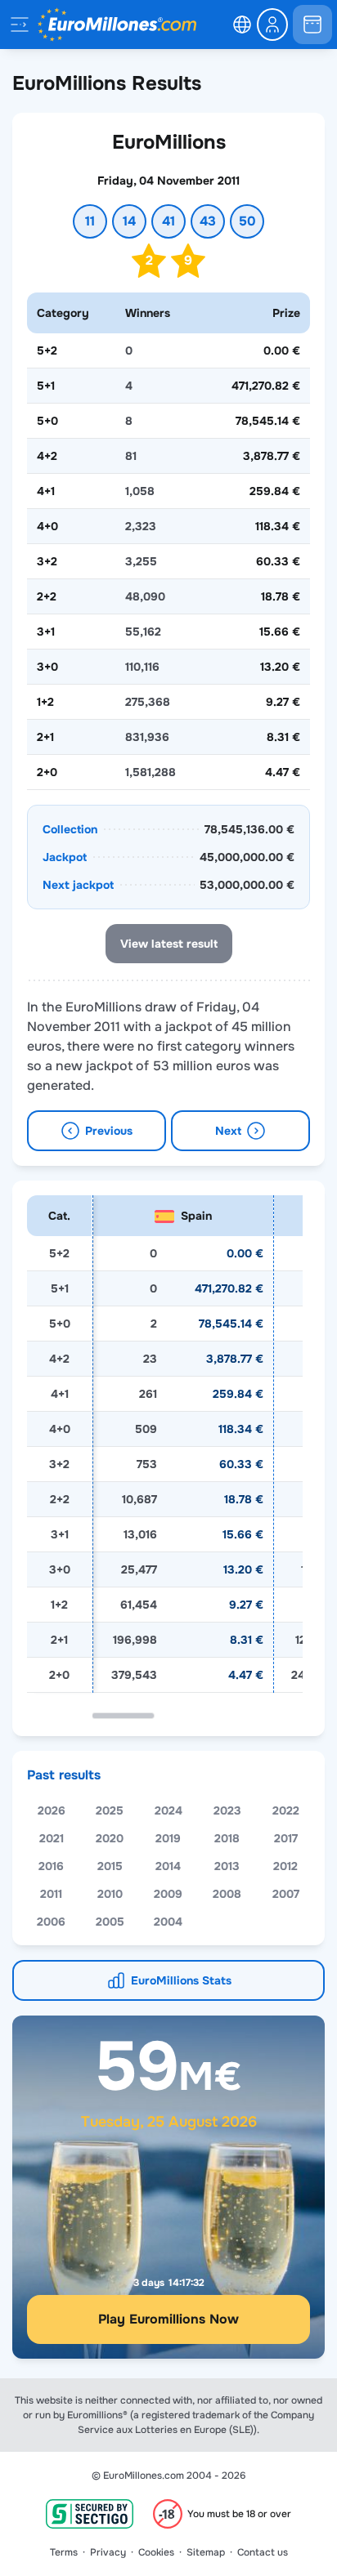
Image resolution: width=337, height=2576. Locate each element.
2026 (52, 1810)
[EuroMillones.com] (117, 25)
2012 (285, 1866)
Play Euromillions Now (168, 2319)
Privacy (108, 2552)
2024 (168, 1810)
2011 (51, 1894)
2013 (227, 1866)
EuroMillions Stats (181, 1980)
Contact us (263, 2552)
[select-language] (242, 25)
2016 (51, 1866)
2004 (168, 1922)
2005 (110, 1922)
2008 (227, 1894)
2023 (227, 1810)
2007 (286, 1894)
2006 (51, 1922)
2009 (168, 1894)
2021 (52, 1838)
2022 (286, 1810)
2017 (286, 1838)
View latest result (169, 944)
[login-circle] (272, 25)
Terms (64, 2552)
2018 (227, 1838)
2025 (110, 1810)
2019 (168, 1838)
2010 (110, 1894)
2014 (168, 1866)
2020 (110, 1838)
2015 (110, 1866)
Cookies (156, 2552)
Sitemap (206, 2552)
